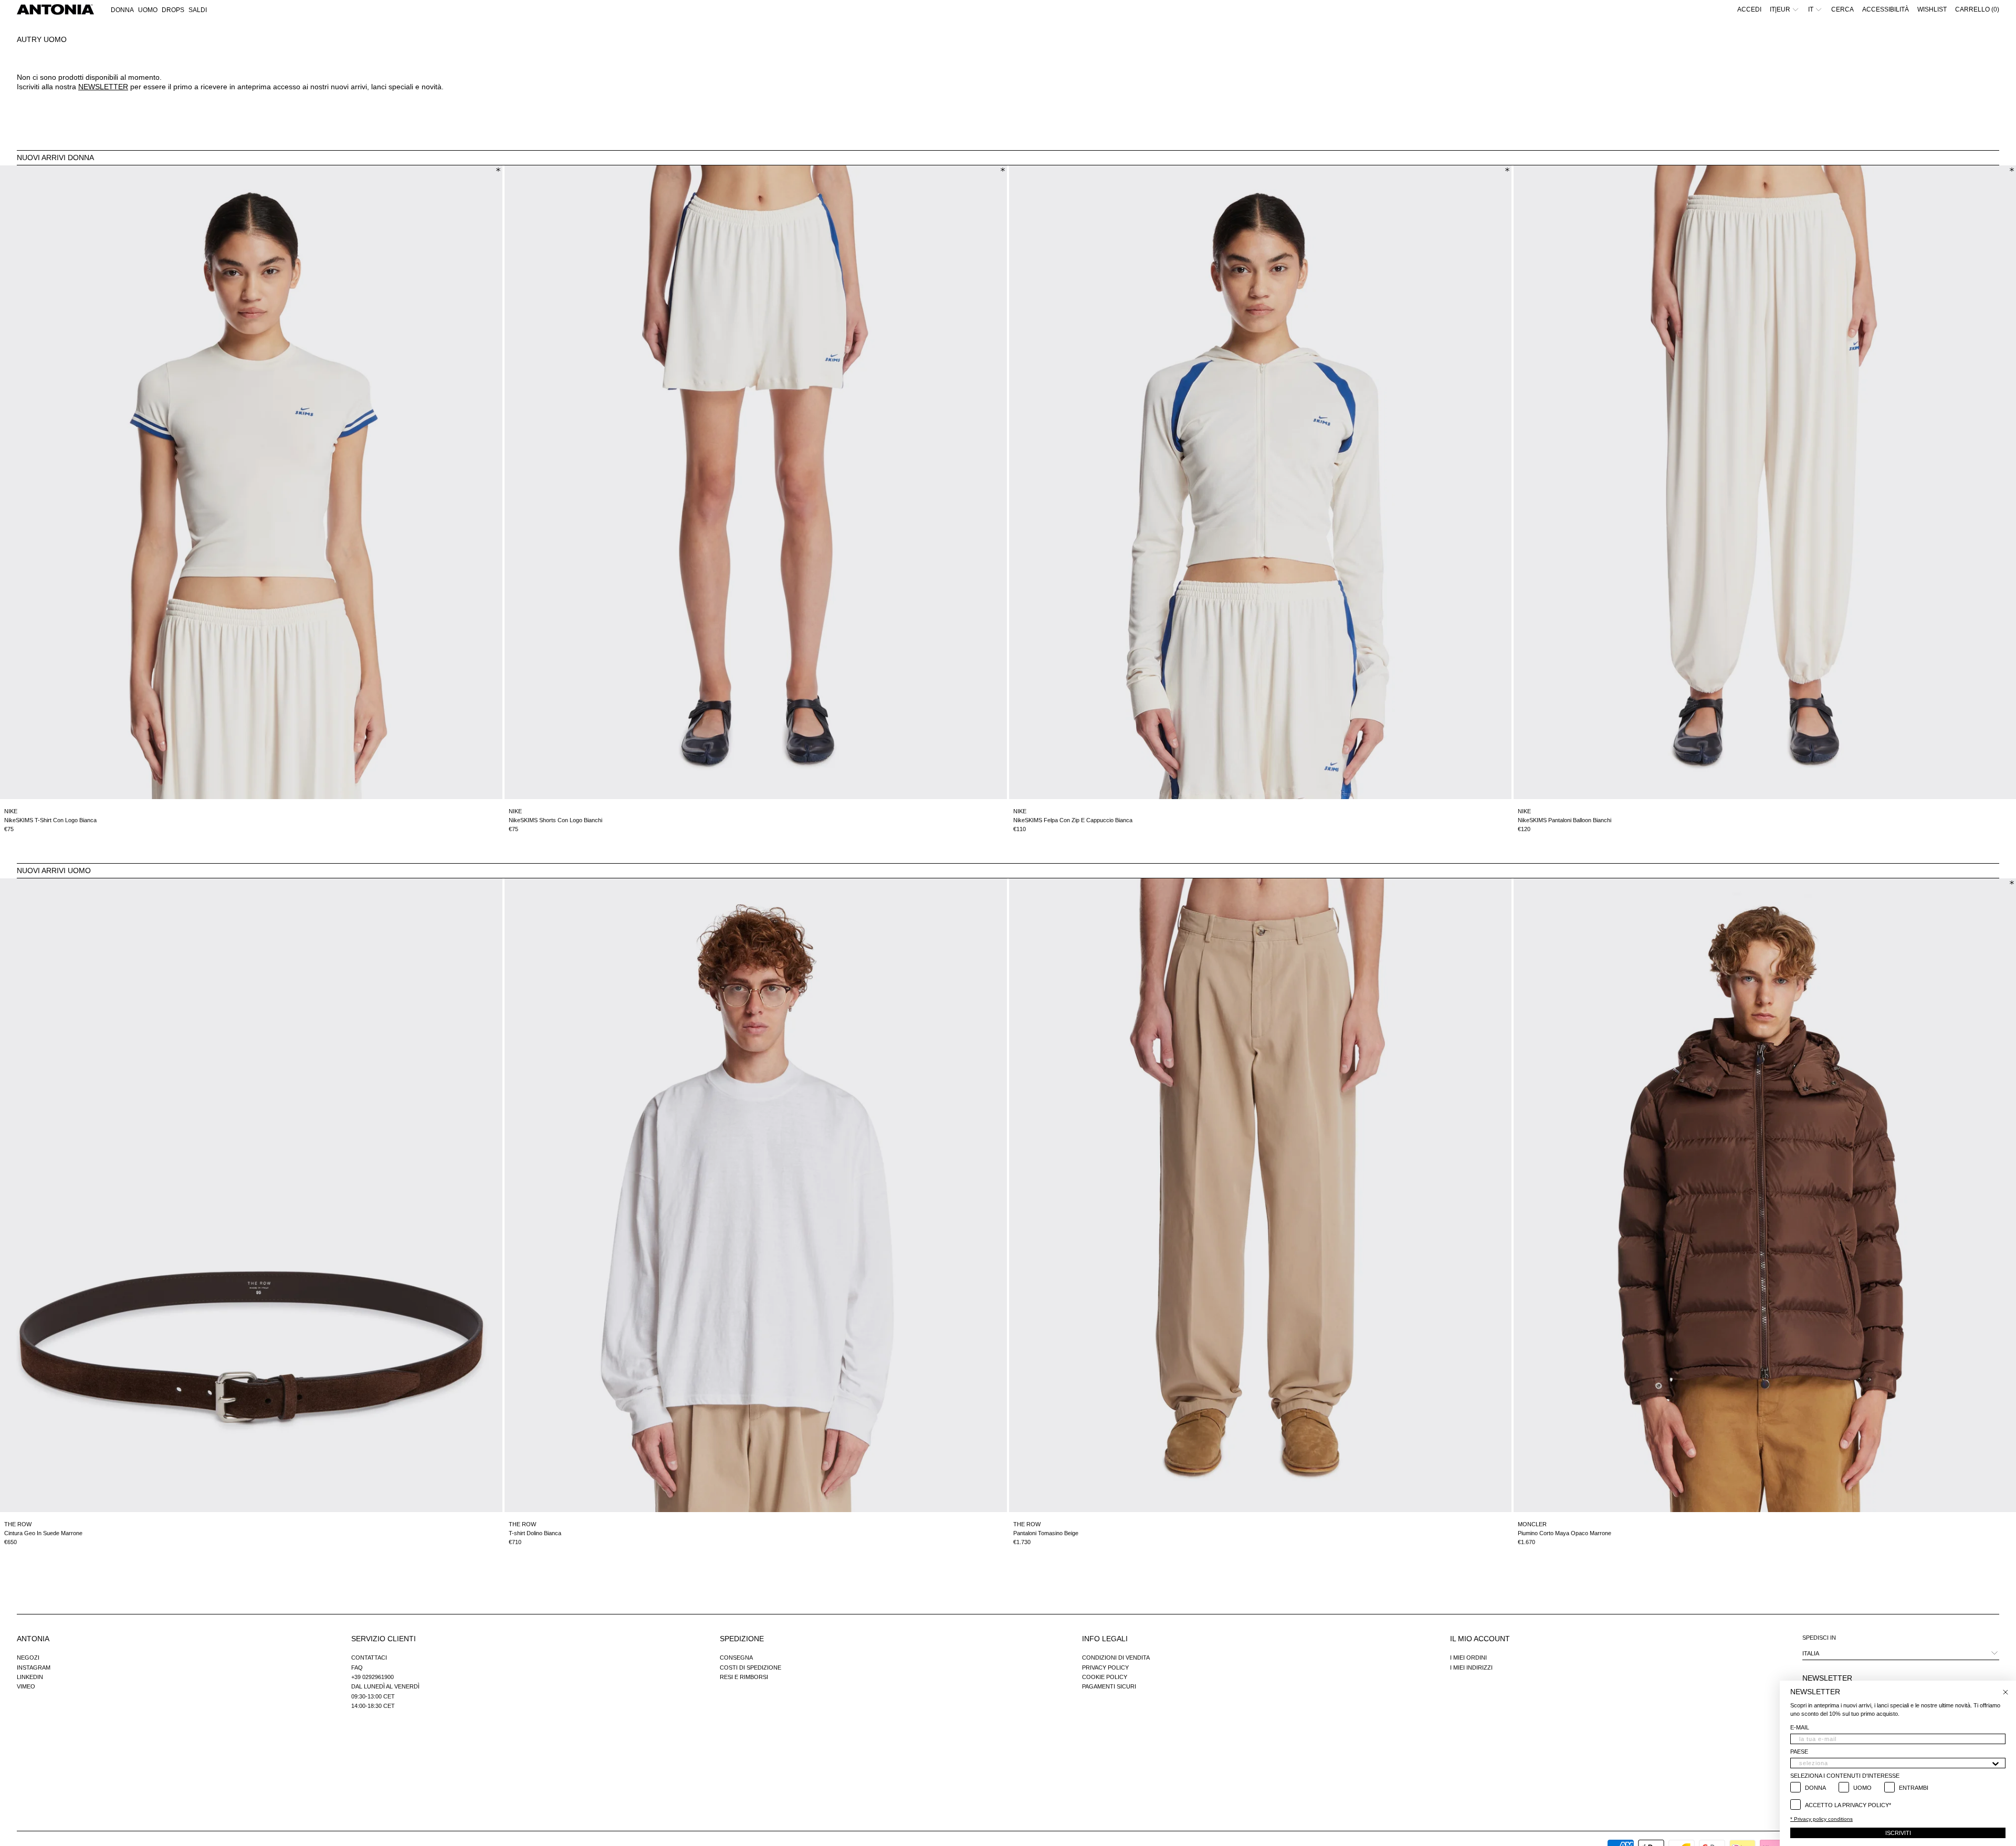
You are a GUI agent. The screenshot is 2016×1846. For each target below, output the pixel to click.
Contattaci (369, 1658)
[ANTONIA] (55, 9)
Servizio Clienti (384, 1639)
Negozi (28, 1658)
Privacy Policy (1105, 1667)
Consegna (736, 1658)
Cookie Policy (1105, 1677)
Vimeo (26, 1686)
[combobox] (1895, 1763)
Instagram (34, 1667)
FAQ (357, 1667)
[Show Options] (1996, 1763)
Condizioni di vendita (1116, 1658)
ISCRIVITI (1898, 1833)
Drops (173, 10)
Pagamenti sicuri (1109, 1686)
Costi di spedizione (750, 1667)
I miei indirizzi (1471, 1667)
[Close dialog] (2005, 1692)
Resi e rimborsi (744, 1677)
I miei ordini (1468, 1658)
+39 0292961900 (372, 1677)
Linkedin (30, 1677)
